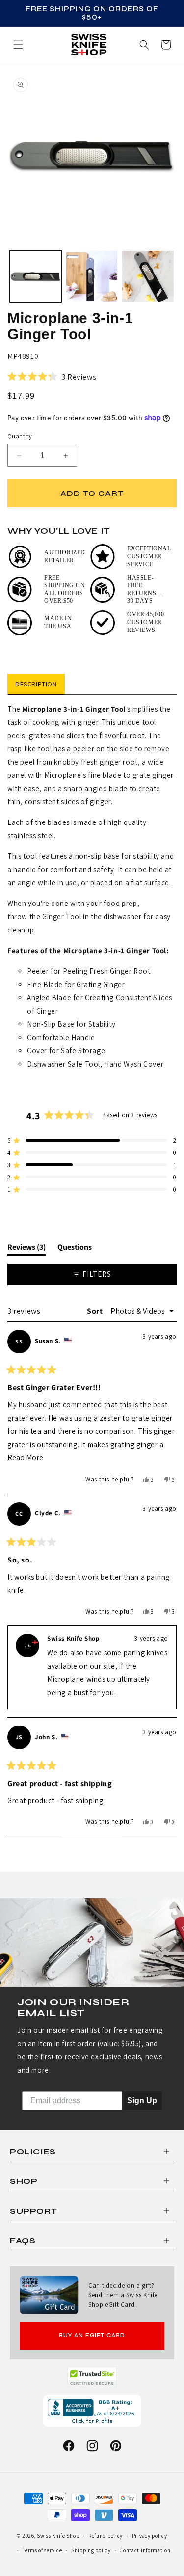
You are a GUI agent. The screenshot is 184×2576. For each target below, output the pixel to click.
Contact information (145, 2550)
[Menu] (18, 45)
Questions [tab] (75, 1249)
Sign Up (142, 2100)
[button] (166, 45)
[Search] (144, 45)
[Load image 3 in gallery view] (148, 277)
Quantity (20, 436)
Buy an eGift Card (92, 2336)
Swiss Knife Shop (58, 2536)
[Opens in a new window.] (92, 2377)
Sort (96, 1311)
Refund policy (105, 2536)
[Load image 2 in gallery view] (92, 277)
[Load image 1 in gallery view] (36, 277)
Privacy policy (150, 2536)
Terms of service (42, 2550)
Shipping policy (91, 2550)
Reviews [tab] (26, 1249)
